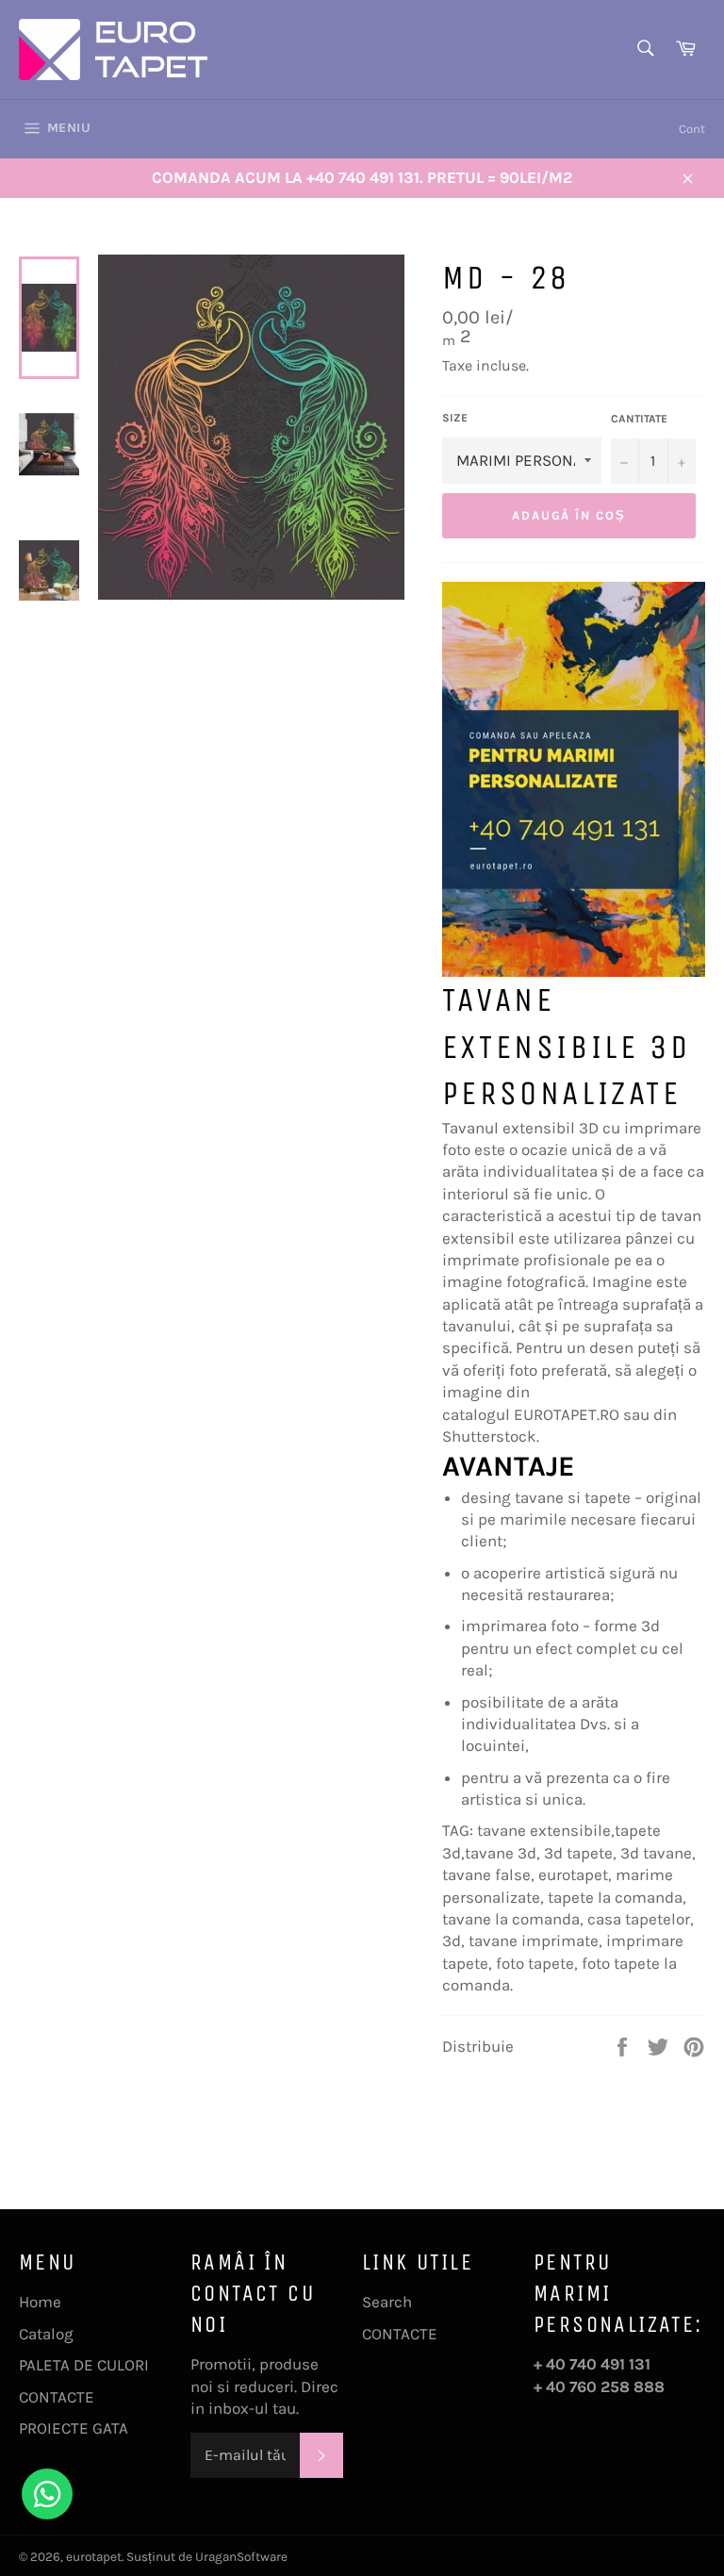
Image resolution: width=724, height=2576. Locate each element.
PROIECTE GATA (74, 2428)
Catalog (46, 2334)
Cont (692, 129)
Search (387, 2302)
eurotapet (94, 2557)
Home (40, 2302)
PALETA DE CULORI (84, 2365)
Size (455, 418)
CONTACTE (57, 2397)
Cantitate (639, 419)
